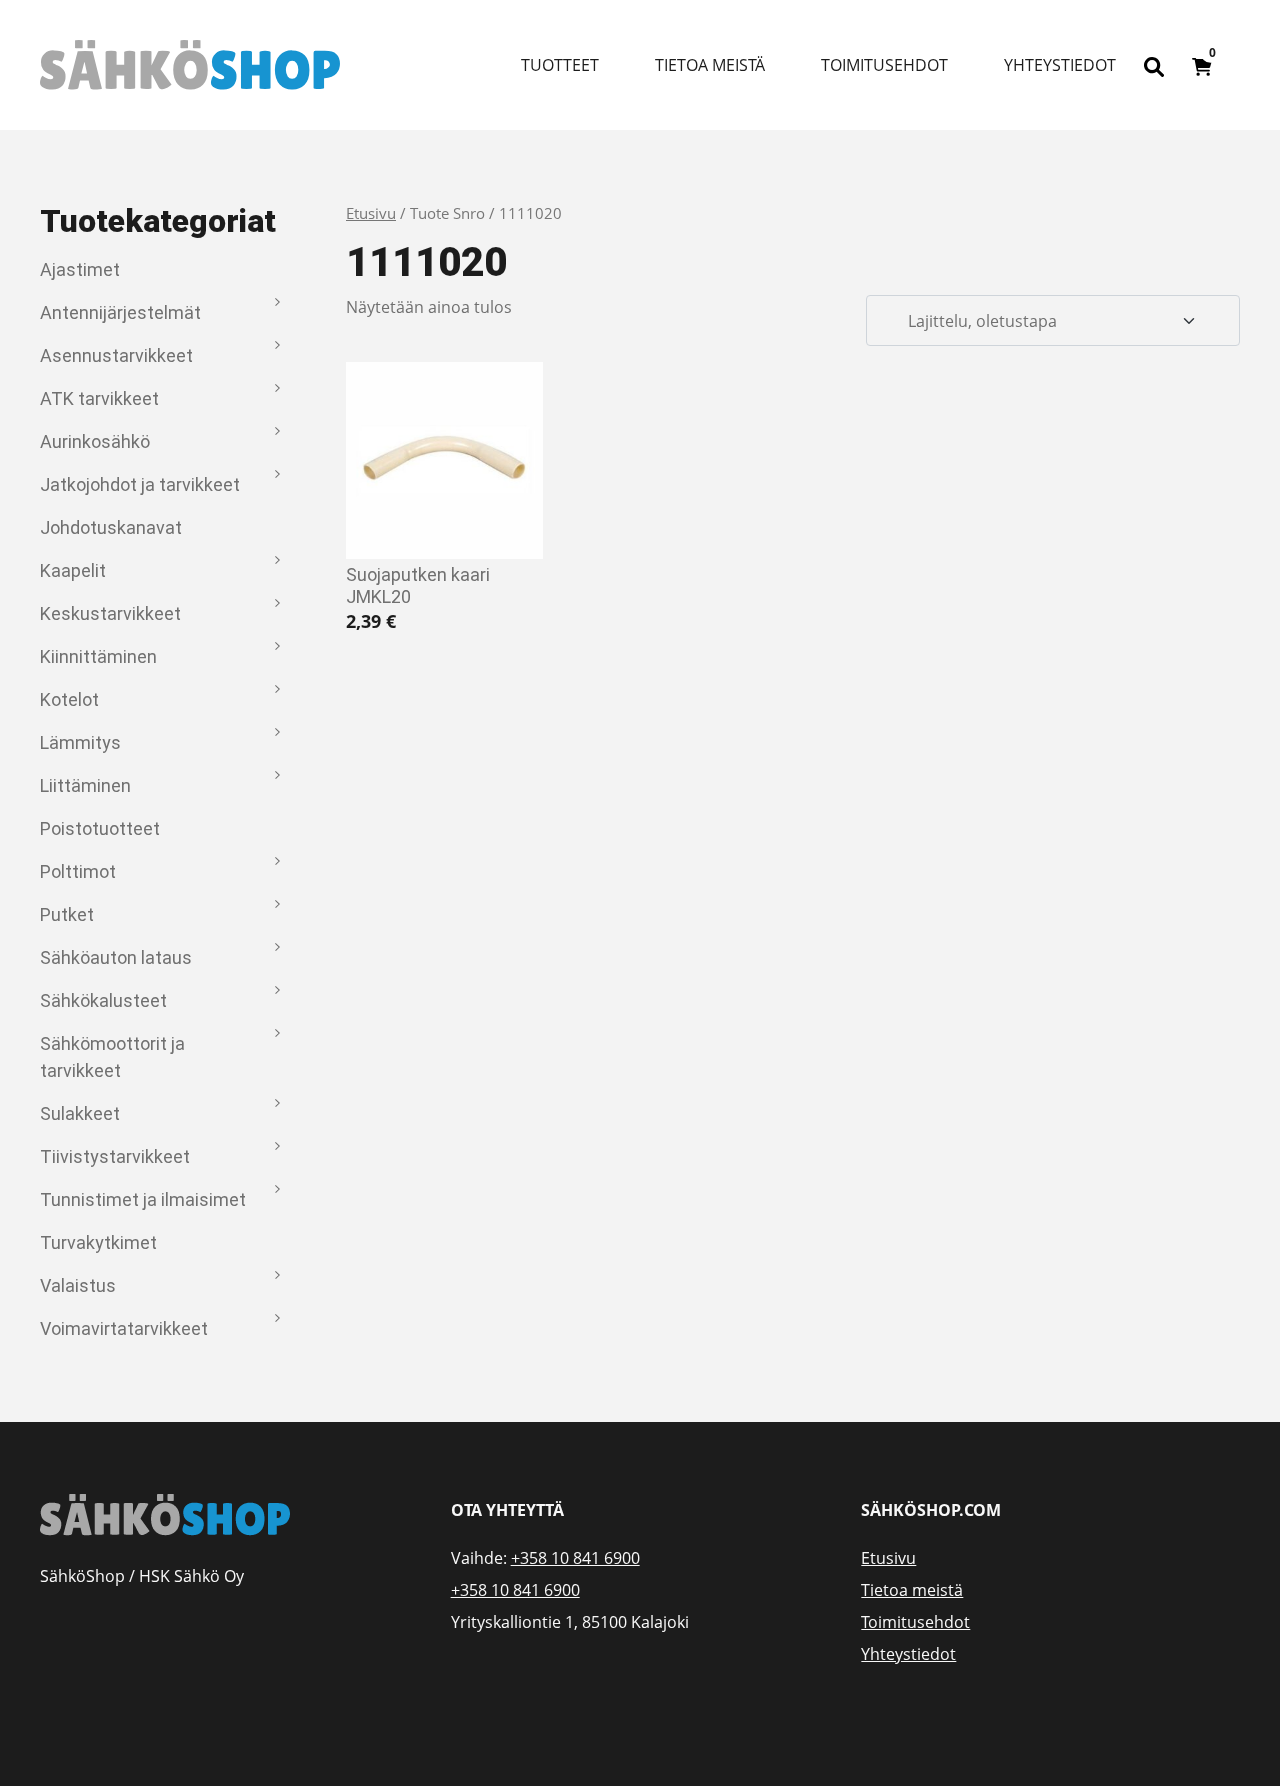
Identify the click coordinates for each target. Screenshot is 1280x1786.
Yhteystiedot (1060, 65)
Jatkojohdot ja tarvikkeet (140, 484)
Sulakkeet (80, 1113)
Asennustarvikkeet (116, 355)
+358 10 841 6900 (575, 1558)
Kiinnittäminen (98, 656)
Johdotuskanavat (111, 527)
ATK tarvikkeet (99, 398)
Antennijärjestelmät (120, 312)
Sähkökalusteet (103, 1000)
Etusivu (371, 213)
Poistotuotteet (100, 828)
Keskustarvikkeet (110, 613)
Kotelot (69, 699)
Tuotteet (560, 65)
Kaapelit (73, 570)
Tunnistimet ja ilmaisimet (143, 1199)
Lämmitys (80, 742)
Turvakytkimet (98, 1242)
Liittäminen (85, 785)
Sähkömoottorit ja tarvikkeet (112, 1057)
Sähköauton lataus (116, 957)
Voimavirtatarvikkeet (124, 1328)
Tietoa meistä (710, 65)
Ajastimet (80, 269)
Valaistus (78, 1285)
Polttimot (78, 871)
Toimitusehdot (884, 65)
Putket (67, 914)
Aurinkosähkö (95, 441)
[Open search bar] (1154, 65)
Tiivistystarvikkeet (115, 1156)
